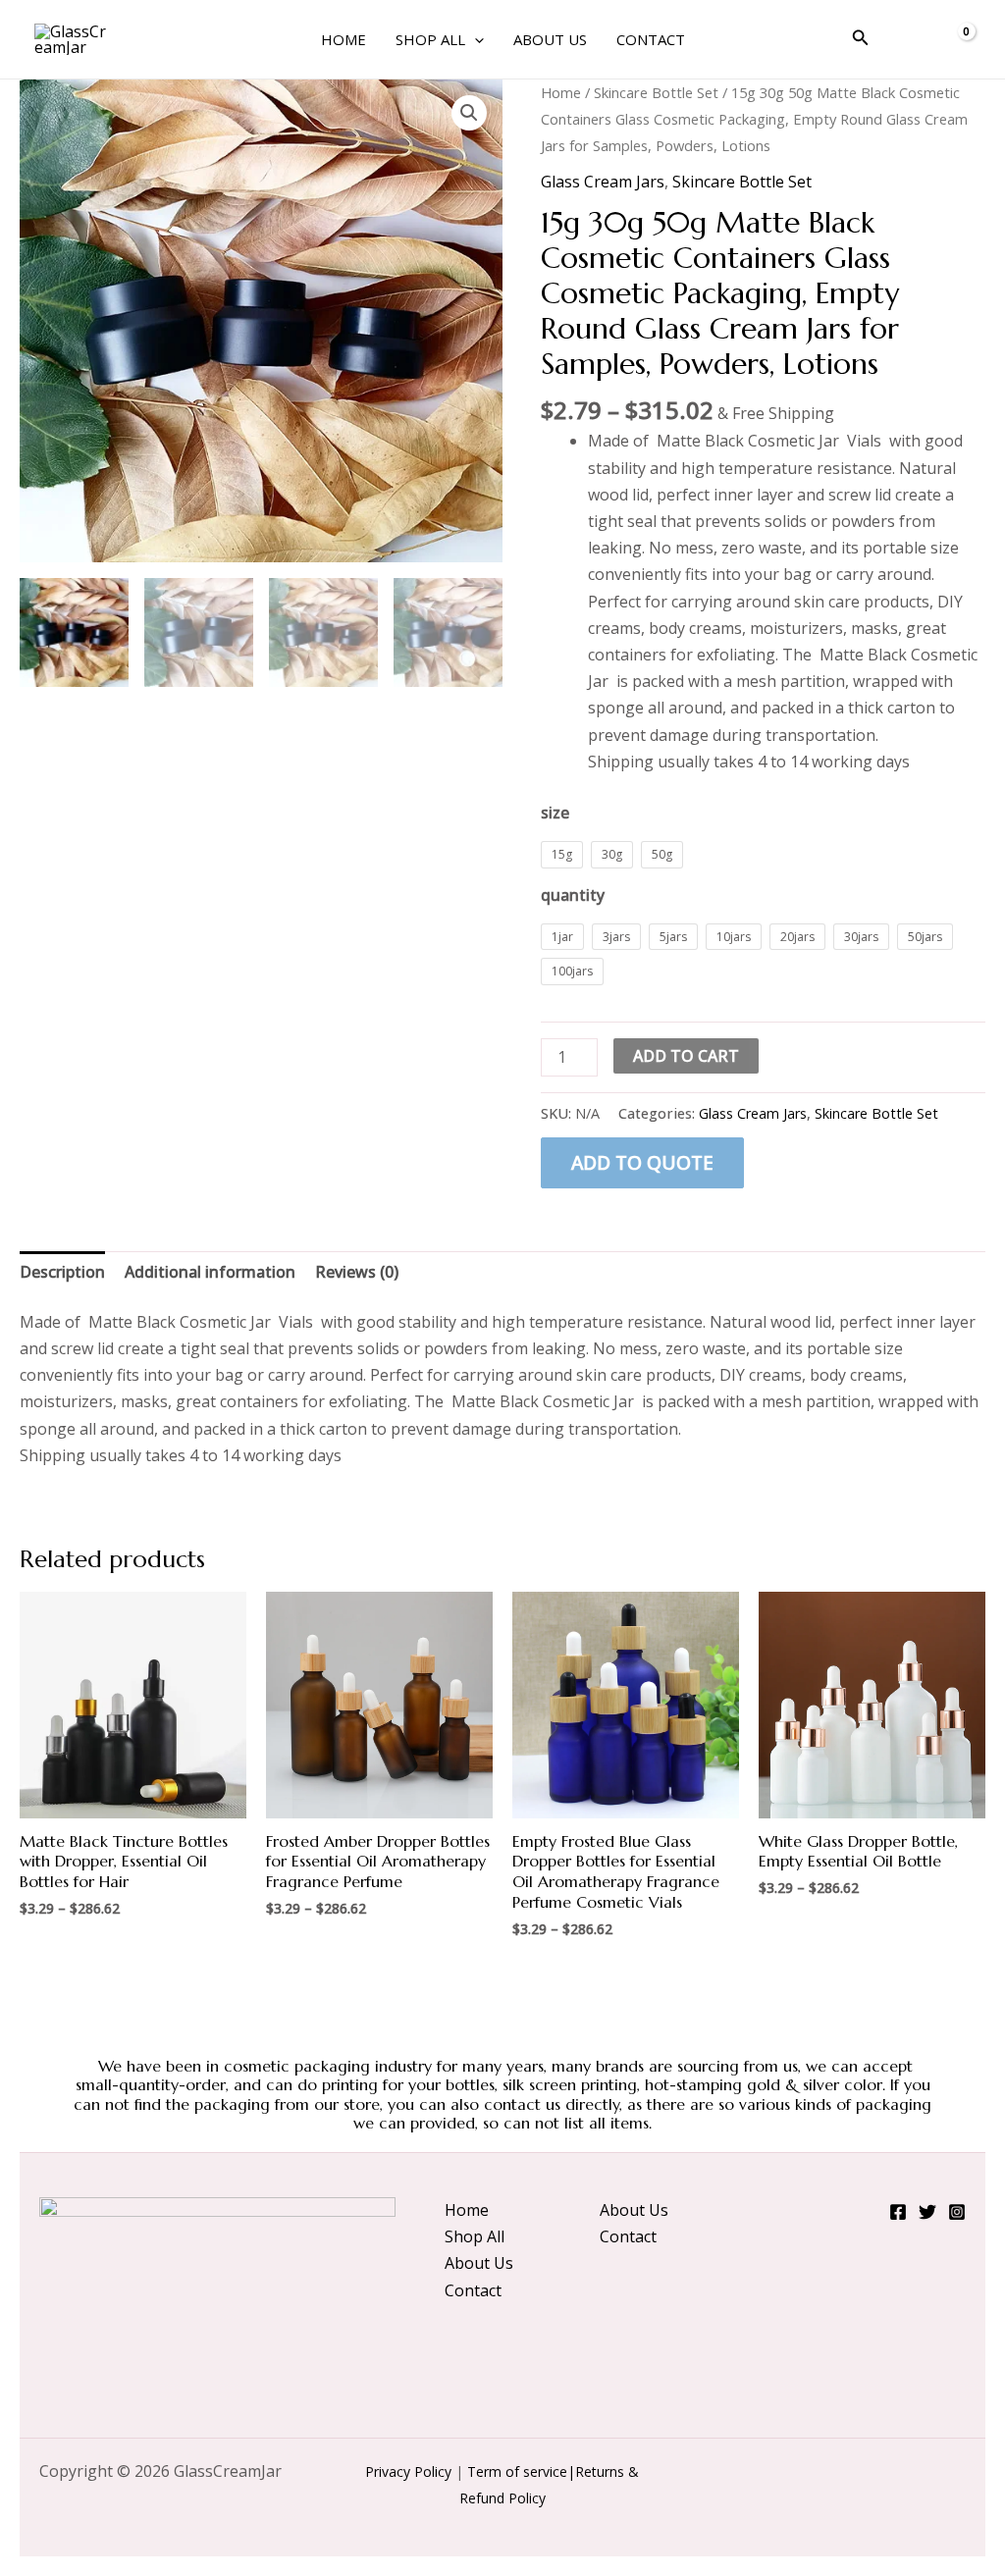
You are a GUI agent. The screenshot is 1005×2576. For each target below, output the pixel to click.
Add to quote (642, 1162)
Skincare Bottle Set (656, 92)
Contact (651, 39)
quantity (573, 895)
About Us (550, 39)
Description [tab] (62, 1272)
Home (344, 39)
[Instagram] (957, 2212)
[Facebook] (898, 2212)
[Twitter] (927, 2212)
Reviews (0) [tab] (357, 1272)
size (555, 813)
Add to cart (686, 1056)
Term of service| (521, 2471)
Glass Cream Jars (603, 182)
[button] (475, 39)
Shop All (430, 39)
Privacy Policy (408, 2471)
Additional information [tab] (210, 1272)
